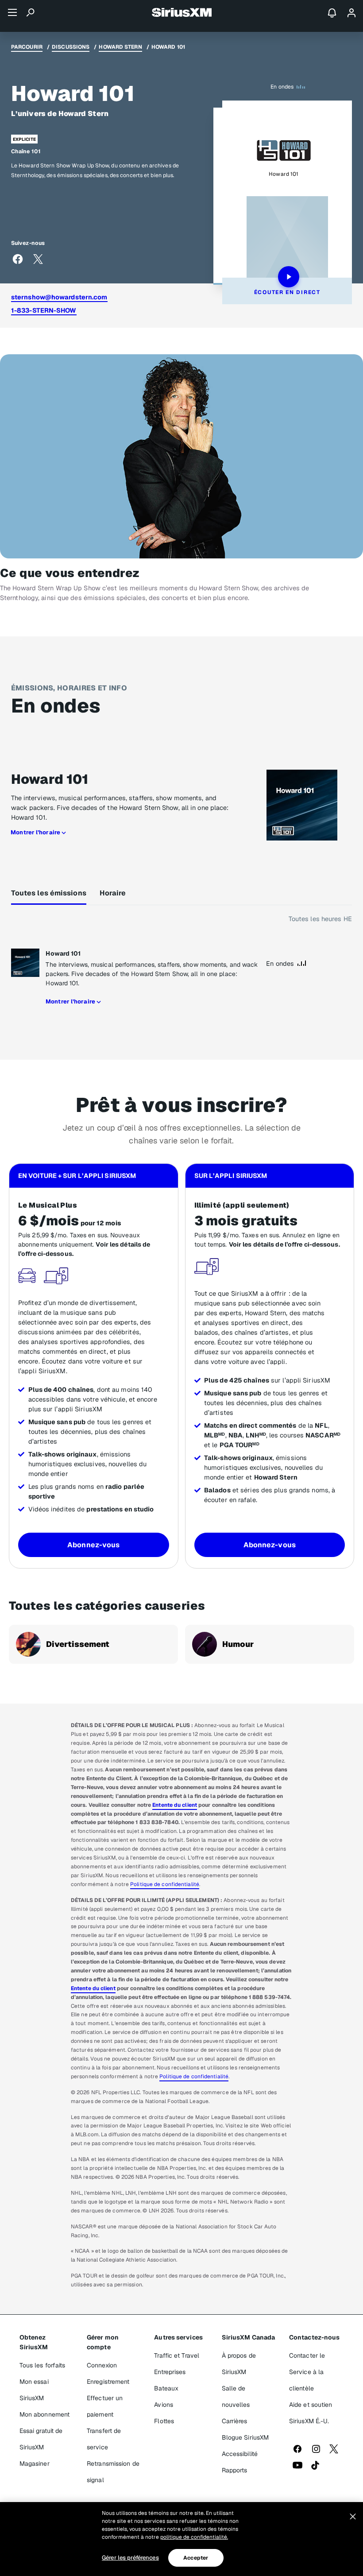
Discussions (71, 47)
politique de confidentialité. (194, 2537)
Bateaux (166, 2388)
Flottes (164, 2421)
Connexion (102, 2365)
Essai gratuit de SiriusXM (41, 2439)
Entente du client (175, 1805)
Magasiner (35, 2464)
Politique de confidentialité (165, 1884)
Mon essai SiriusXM (34, 2390)
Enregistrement (108, 2382)
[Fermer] (353, 2517)
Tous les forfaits (42, 2365)
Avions (164, 2405)
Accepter (196, 2558)
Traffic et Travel (177, 2355)
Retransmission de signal (113, 2472)
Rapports (235, 2470)
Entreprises (170, 2372)
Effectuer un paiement (105, 2406)
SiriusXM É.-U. (309, 2421)
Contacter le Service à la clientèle (307, 2372)
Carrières (235, 2421)
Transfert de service (104, 2439)
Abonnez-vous (93, 1545)
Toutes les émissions (49, 893)
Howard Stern (120, 47)
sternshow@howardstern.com (59, 297)
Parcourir (27, 47)
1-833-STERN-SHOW (44, 310)
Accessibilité (240, 2454)
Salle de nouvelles (236, 2396)
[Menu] (12, 12)
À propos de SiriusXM (239, 2364)
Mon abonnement (44, 2414)
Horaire (113, 893)
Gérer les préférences (130, 2558)
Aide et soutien (311, 2405)
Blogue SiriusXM (245, 2437)
